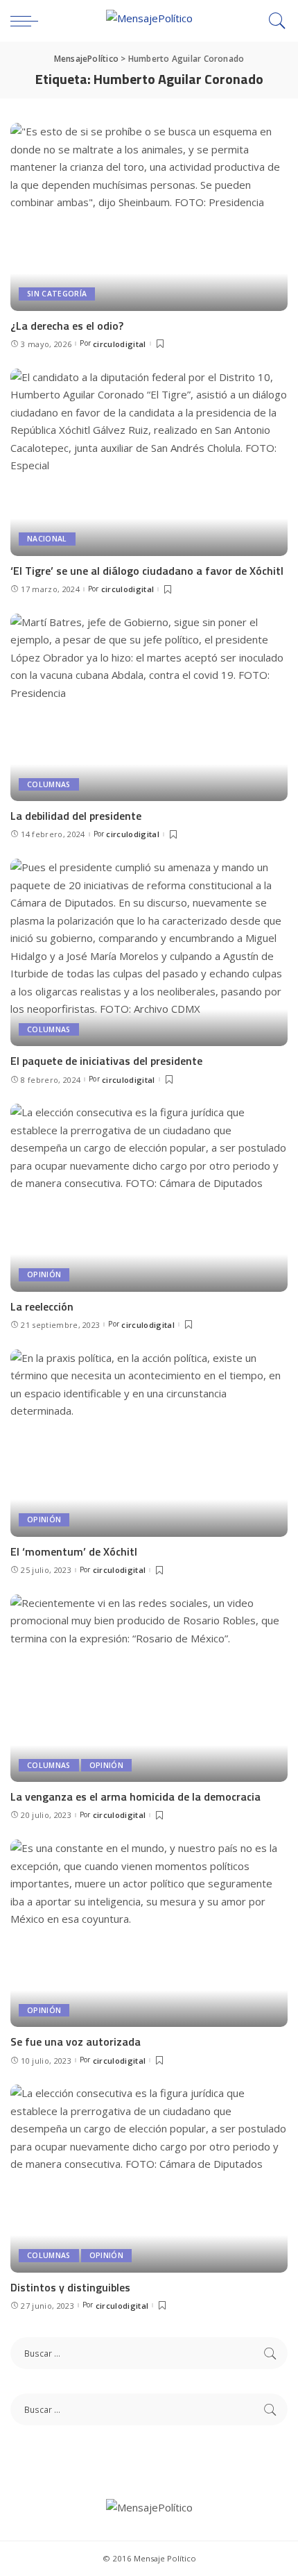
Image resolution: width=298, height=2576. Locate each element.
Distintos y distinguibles (70, 2287)
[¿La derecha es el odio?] (149, 217)
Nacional (47, 539)
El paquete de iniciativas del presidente (106, 1061)
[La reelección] (149, 1197)
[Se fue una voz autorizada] (149, 1933)
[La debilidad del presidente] (149, 707)
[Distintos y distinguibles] (149, 2178)
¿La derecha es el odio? (67, 326)
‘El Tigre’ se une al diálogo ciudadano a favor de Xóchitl (147, 571)
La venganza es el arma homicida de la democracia (135, 1796)
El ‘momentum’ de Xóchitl (74, 1551)
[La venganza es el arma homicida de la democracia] (149, 1688)
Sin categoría (57, 294)
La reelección (42, 1306)
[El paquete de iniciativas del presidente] (149, 952)
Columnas (49, 784)
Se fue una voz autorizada (76, 2042)
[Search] (274, 21)
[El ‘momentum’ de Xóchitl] (149, 1443)
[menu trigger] (28, 21)
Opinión (44, 1274)
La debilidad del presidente (76, 816)
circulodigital (120, 344)
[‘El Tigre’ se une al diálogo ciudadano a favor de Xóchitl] (149, 462)
